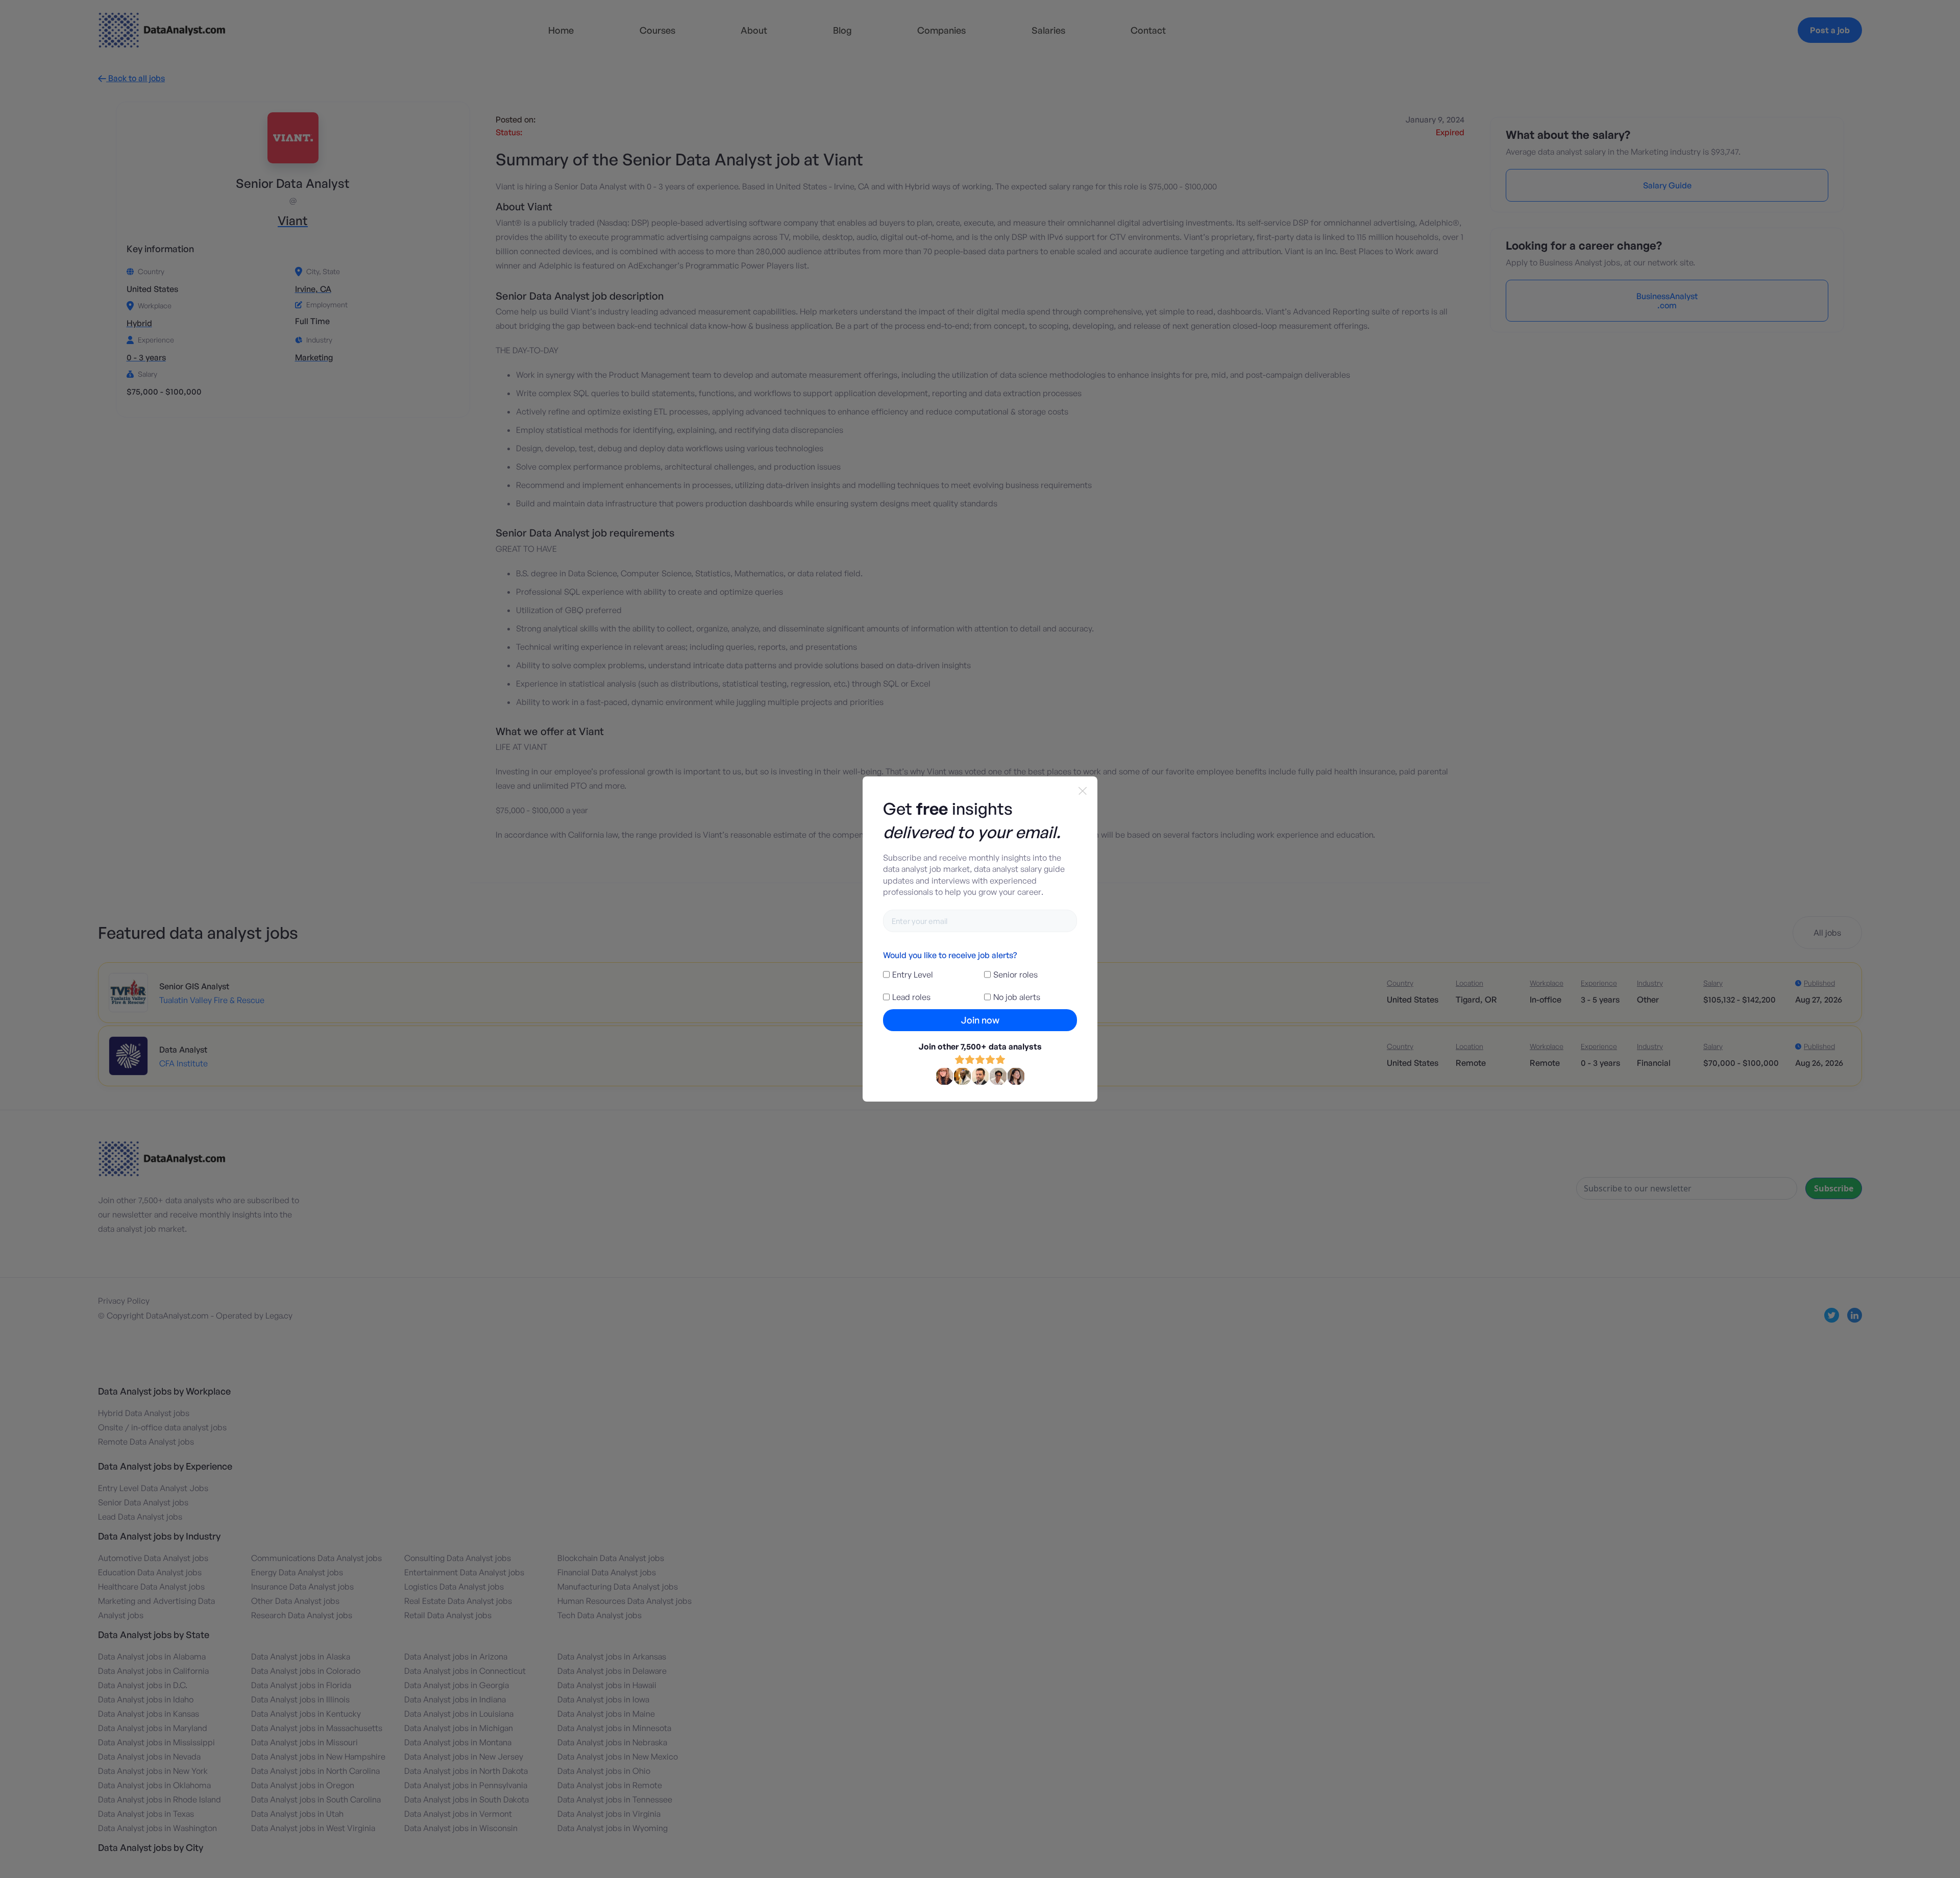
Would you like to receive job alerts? (950, 955)
